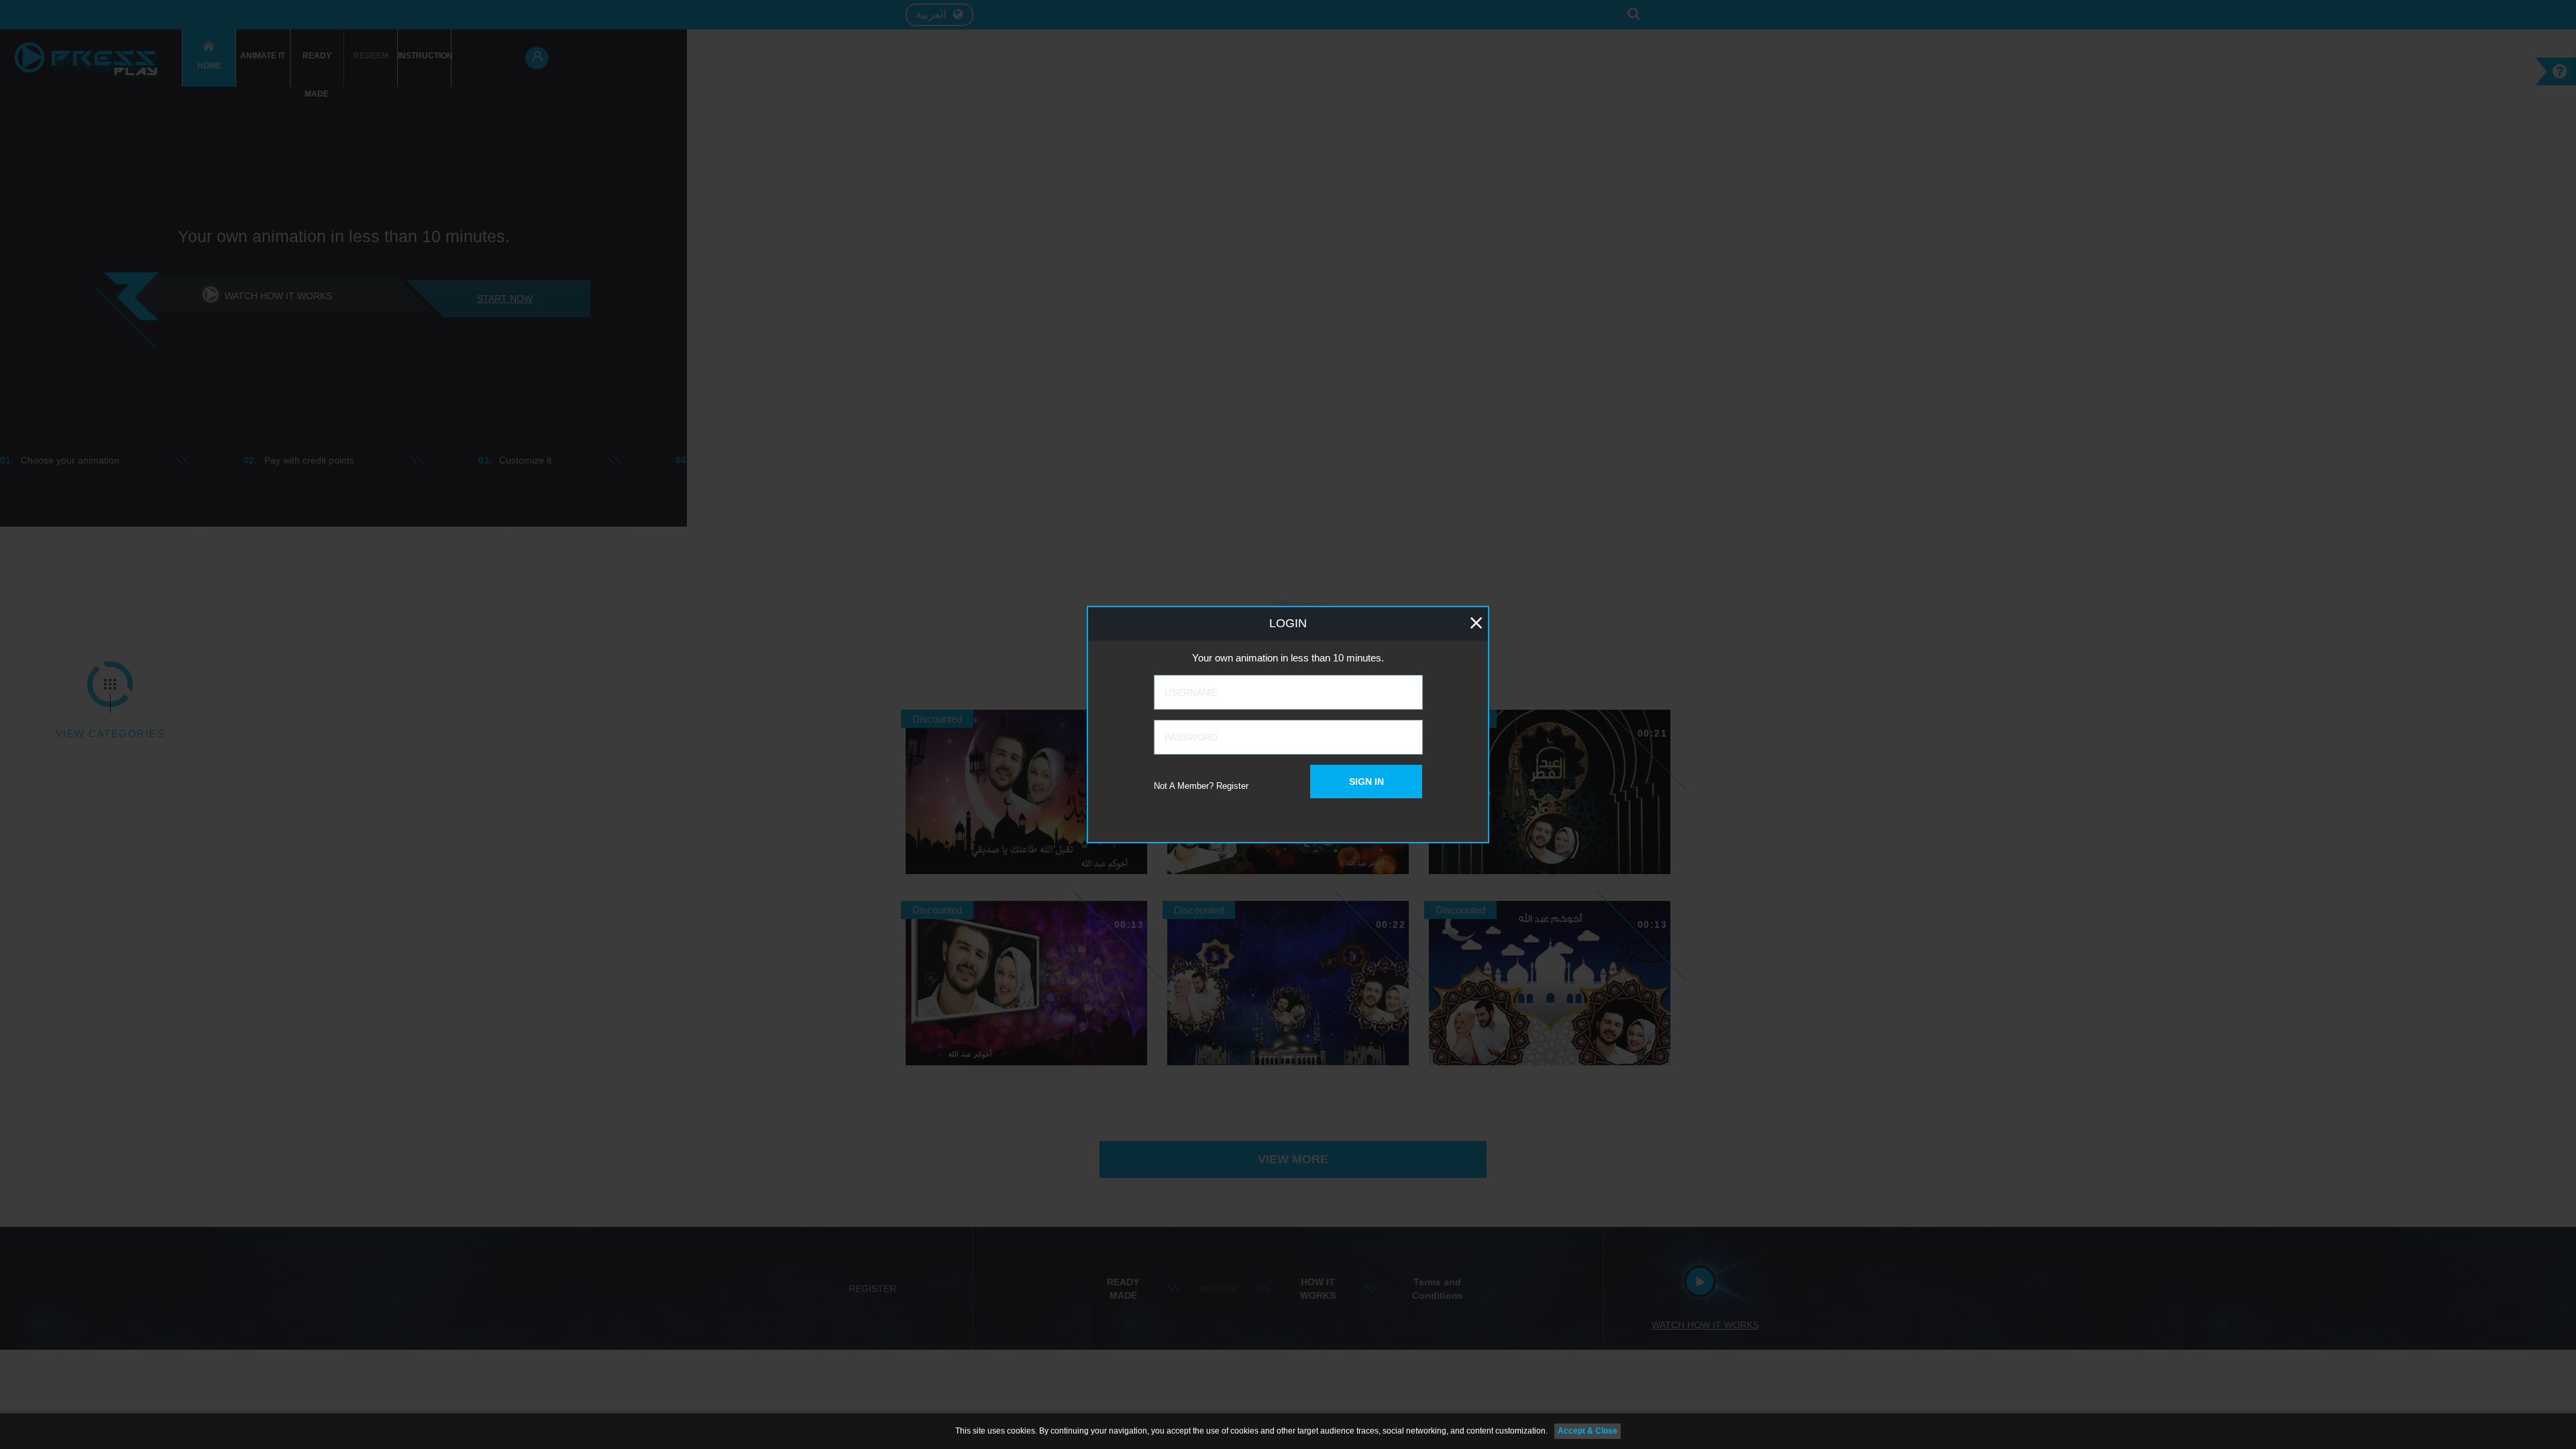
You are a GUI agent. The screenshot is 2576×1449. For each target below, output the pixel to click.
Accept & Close (1588, 1431)
